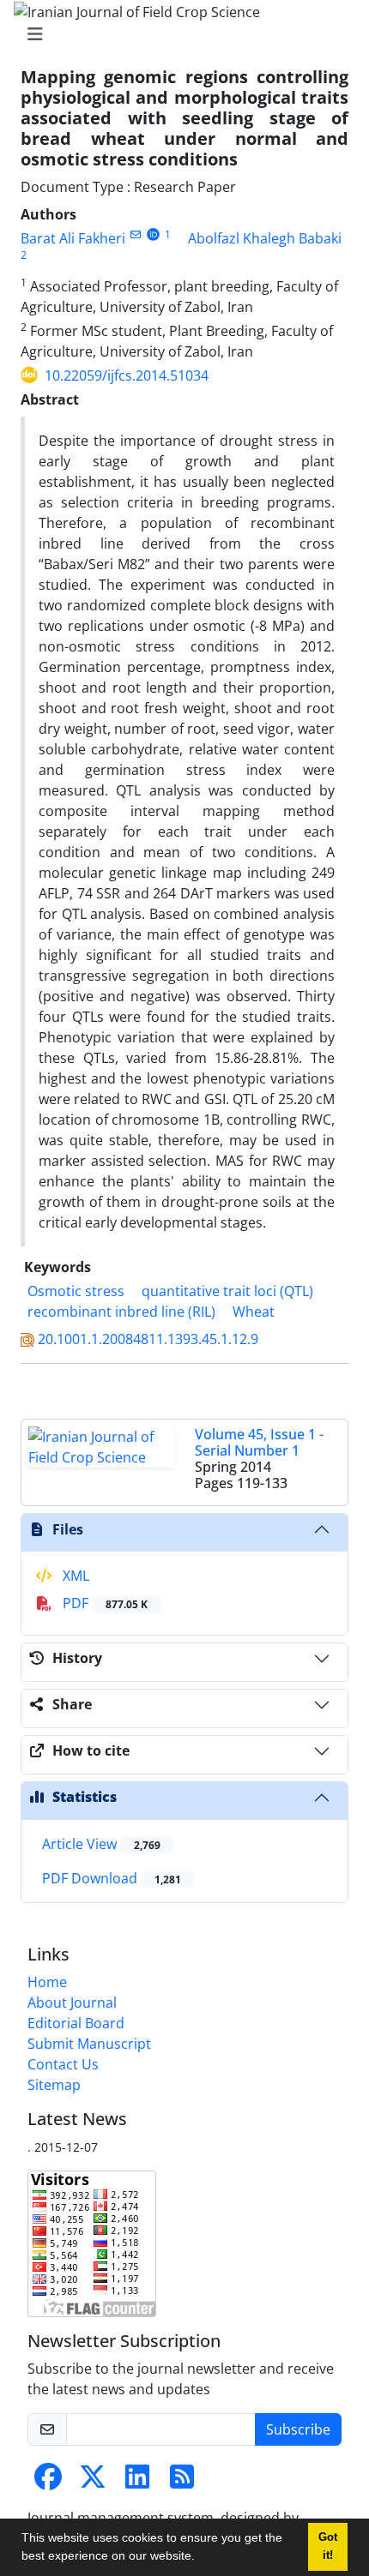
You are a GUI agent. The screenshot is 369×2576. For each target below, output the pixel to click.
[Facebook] (48, 2482)
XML (74, 1576)
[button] (201, 2558)
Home (47, 1982)
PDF (103, 1603)
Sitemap (54, 2085)
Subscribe (298, 2429)
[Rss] (182, 2482)
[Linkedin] (137, 2482)
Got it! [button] (328, 2546)
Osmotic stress (76, 1291)
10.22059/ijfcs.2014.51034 (127, 375)
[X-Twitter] (93, 2482)
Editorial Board (76, 2023)
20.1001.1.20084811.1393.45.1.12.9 (148, 1339)
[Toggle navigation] (179, 34)
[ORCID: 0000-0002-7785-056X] (153, 234)
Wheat (254, 1312)
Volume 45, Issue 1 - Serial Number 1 (259, 1442)
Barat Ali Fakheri (73, 238)
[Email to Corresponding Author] (135, 234)
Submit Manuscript (89, 2044)
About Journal (72, 2003)
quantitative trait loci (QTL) (227, 1291)
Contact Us (63, 2064)
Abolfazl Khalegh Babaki (265, 238)
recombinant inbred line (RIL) (121, 1312)
